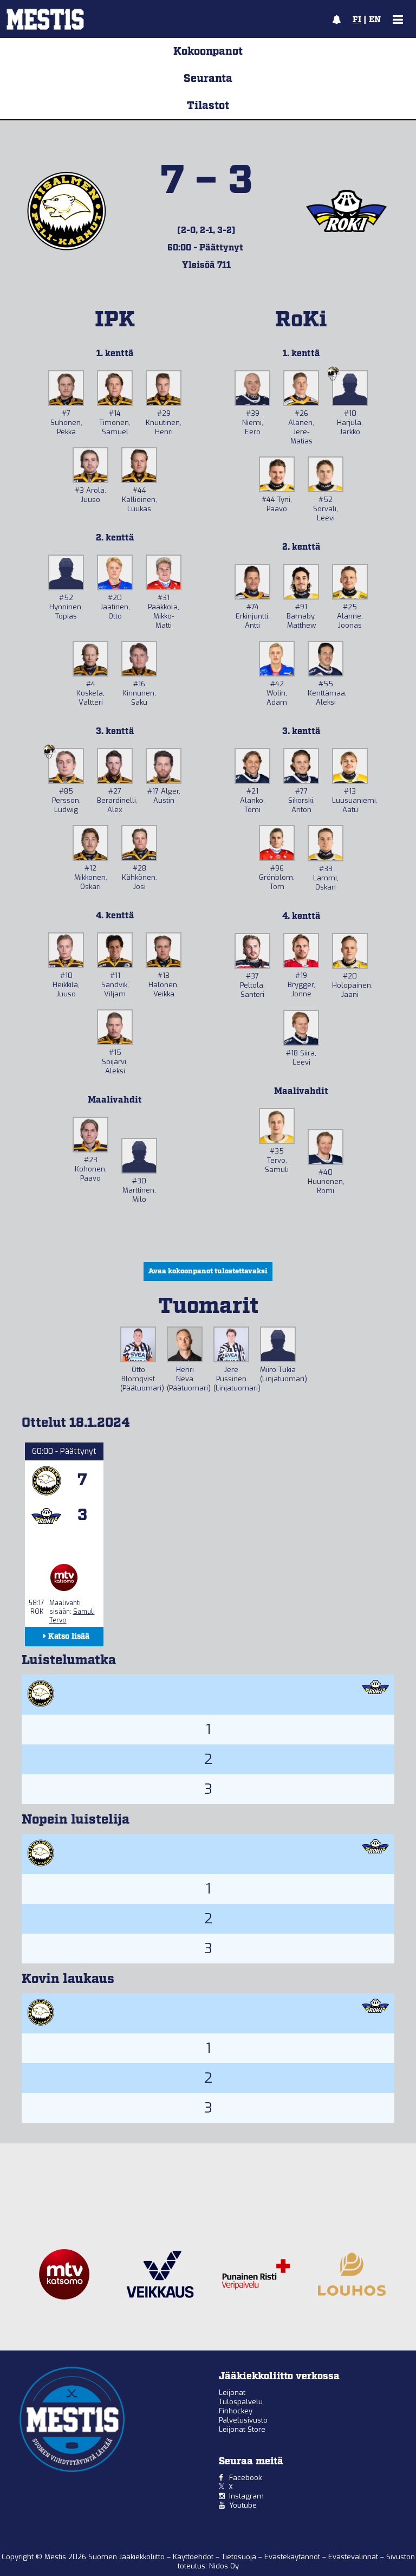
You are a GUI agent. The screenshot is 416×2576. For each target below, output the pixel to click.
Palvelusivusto (243, 2420)
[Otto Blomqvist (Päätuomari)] (138, 1344)
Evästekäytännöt (293, 2557)
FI (357, 20)
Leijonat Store (242, 2429)
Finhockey (236, 2411)
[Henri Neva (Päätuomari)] (185, 1344)
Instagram (246, 2496)
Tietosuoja (240, 2557)
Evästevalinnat (353, 2557)
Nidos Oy (224, 2566)
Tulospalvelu (241, 2402)
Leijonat (232, 2393)
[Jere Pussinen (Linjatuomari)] (231, 1344)
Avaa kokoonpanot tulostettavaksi (208, 1271)
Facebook (245, 2478)
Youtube (243, 2505)
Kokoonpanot (208, 51)
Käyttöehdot (194, 2557)
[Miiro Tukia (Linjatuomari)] (278, 1344)
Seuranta (208, 79)
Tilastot (208, 106)
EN (375, 20)
